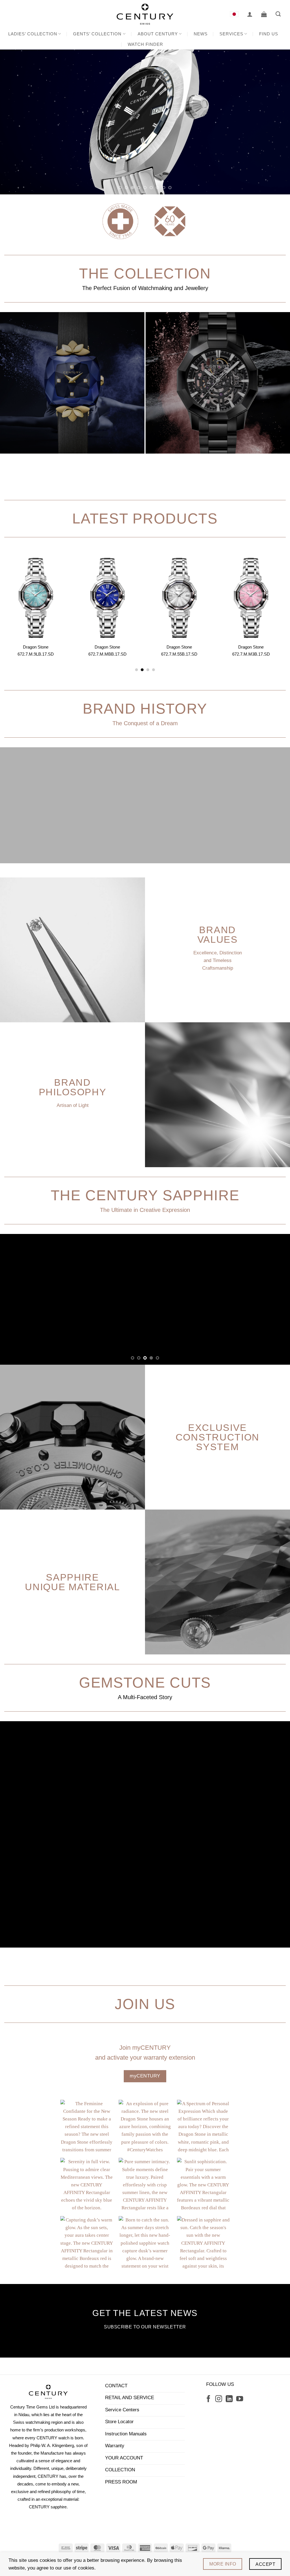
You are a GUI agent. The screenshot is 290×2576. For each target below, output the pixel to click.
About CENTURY (158, 34)
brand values (217, 934)
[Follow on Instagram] (219, 2399)
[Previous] (13, 122)
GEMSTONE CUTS (145, 1683)
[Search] (278, 14)
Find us (269, 34)
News (201, 34)
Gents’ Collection (97, 34)
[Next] (277, 122)
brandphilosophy (73, 1087)
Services (231, 34)
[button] (250, 14)
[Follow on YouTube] (240, 2399)
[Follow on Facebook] (208, 2399)
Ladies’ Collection (33, 34)
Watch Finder (145, 44)
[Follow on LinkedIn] (229, 2399)
